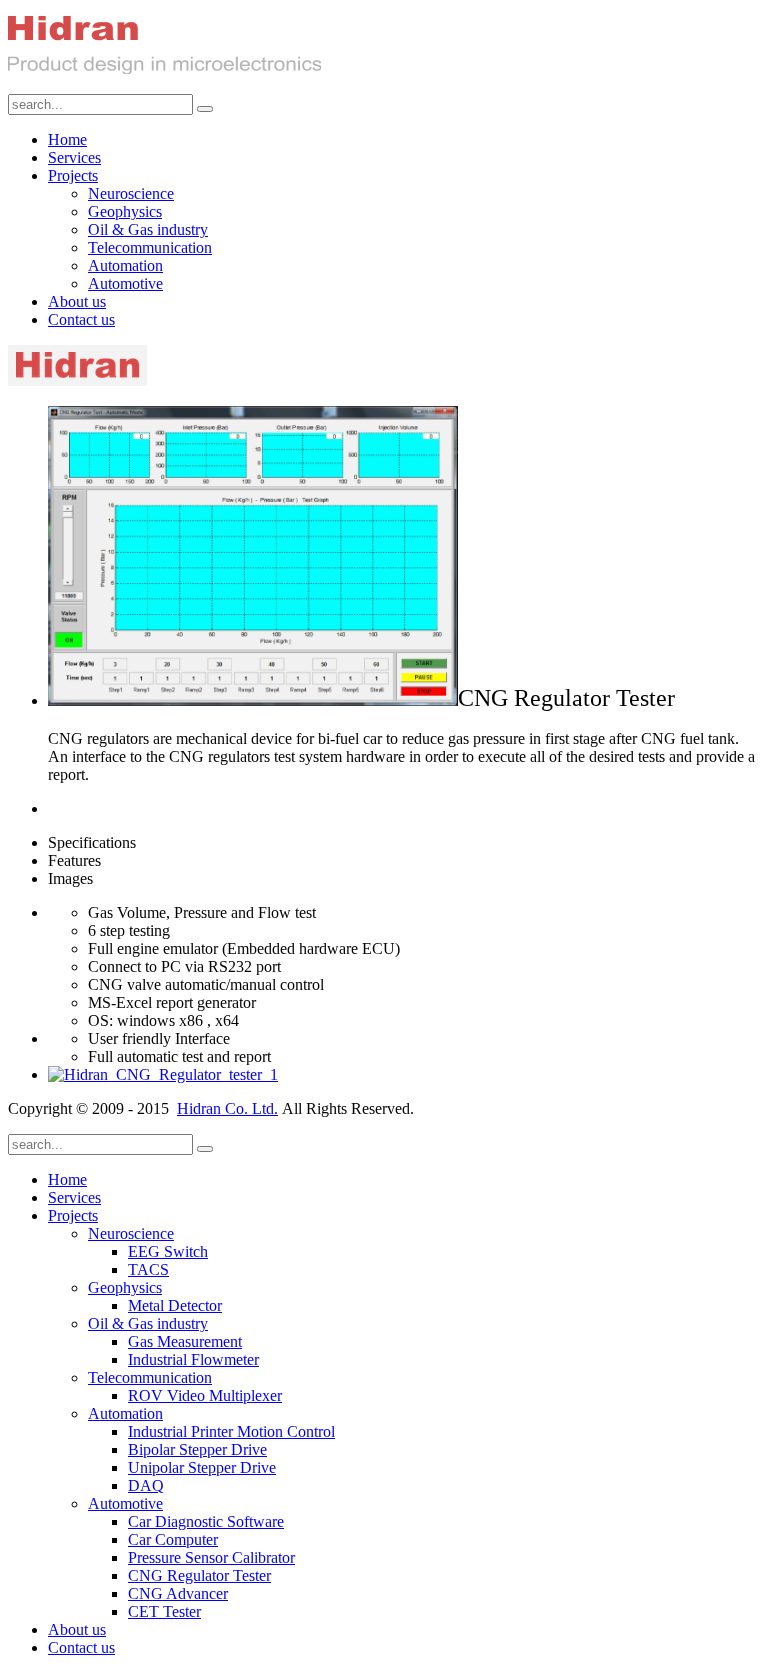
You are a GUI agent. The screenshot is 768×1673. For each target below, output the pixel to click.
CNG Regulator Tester (199, 1575)
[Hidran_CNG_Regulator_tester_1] (163, 1074)
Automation (125, 265)
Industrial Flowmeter (193, 1359)
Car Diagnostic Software (206, 1521)
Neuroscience (131, 193)
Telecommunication (150, 247)
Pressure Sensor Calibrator (211, 1557)
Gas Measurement (185, 1341)
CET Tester (164, 1611)
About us (77, 301)
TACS (148, 1269)
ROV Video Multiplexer (205, 1395)
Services (74, 157)
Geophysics (125, 211)
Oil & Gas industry (148, 229)
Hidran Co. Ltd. (227, 1108)
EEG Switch (168, 1251)
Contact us (81, 319)
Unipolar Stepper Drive (202, 1467)
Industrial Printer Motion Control (231, 1431)
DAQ (146, 1485)
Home (67, 139)
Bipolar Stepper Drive (197, 1449)
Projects (73, 175)
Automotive (125, 283)
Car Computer (173, 1539)
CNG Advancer (178, 1593)
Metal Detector (175, 1305)
